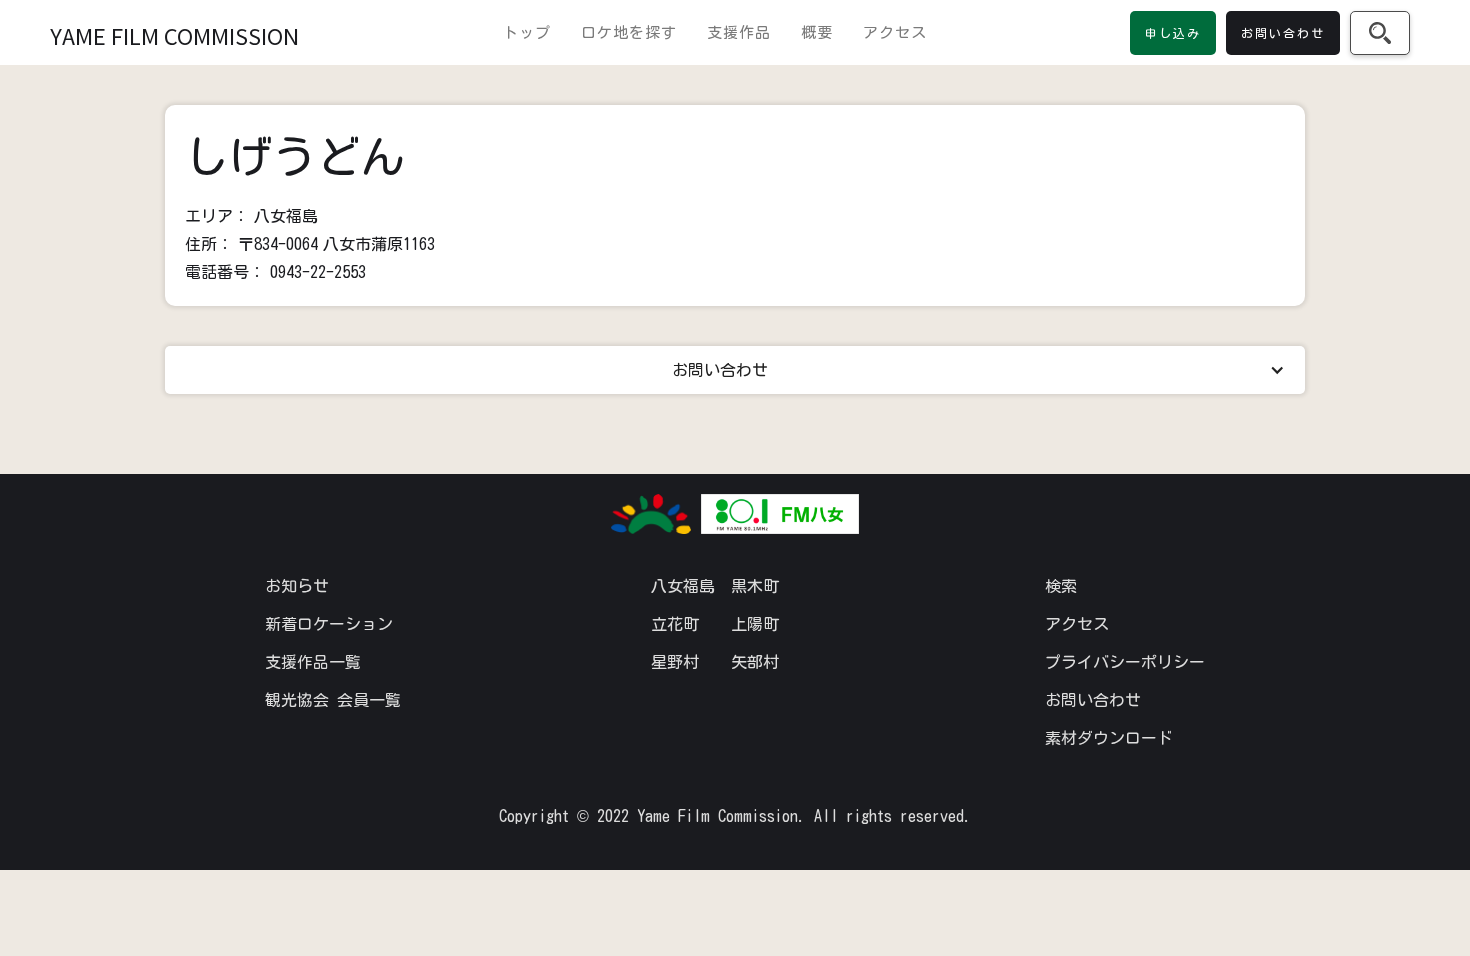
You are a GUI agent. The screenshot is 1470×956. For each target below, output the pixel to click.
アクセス (895, 32)
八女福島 (683, 586)
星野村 (675, 662)
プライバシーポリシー (1125, 662)
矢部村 (755, 662)
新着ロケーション (329, 624)
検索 (1061, 586)
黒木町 (755, 586)
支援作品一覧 (313, 662)
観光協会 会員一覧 (333, 700)
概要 (817, 32)
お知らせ (297, 586)
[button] (735, 370)
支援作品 (739, 32)
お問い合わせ (1093, 700)
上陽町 (755, 624)
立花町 (675, 624)
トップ (527, 32)
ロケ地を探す (629, 32)
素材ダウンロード (1109, 738)
